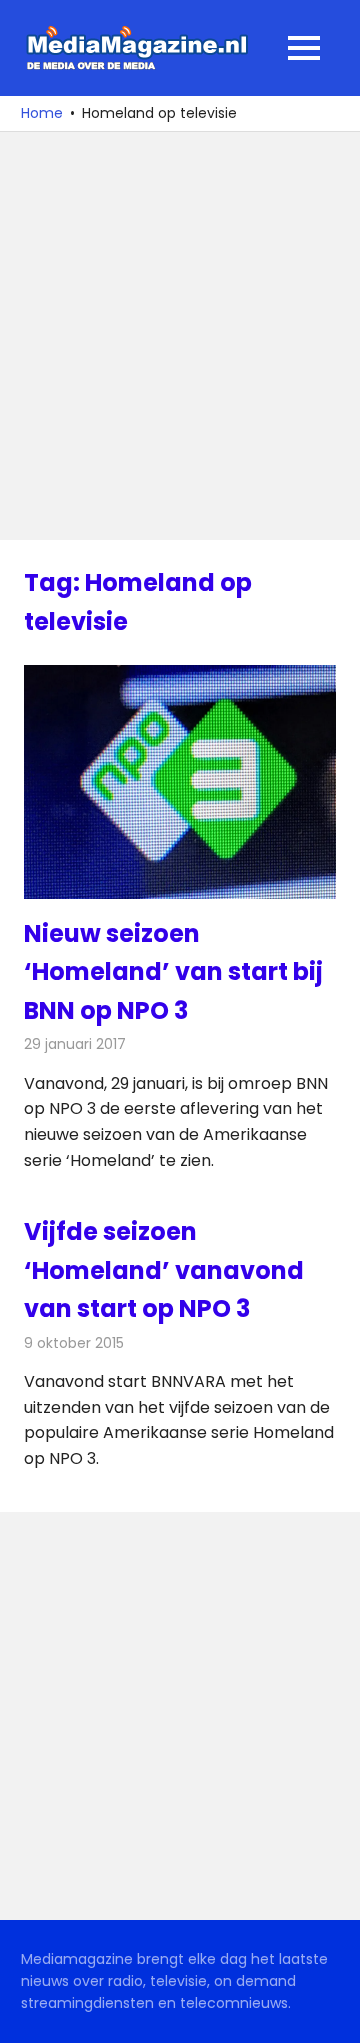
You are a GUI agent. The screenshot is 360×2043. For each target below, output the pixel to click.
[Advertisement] (180, 336)
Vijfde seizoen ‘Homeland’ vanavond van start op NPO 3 (164, 1270)
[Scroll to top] (330, 2013)
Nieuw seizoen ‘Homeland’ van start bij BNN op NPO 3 (173, 972)
